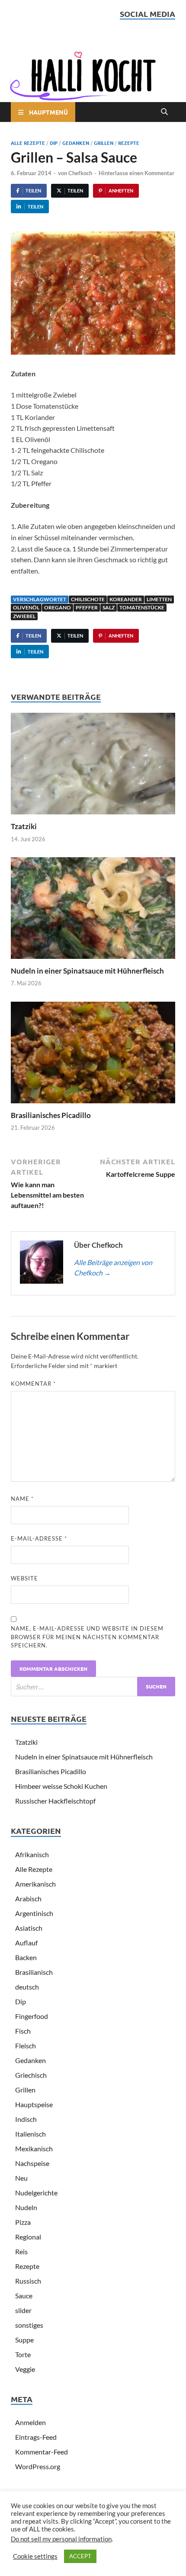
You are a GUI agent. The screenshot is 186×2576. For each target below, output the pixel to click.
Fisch (23, 2031)
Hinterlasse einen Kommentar (136, 173)
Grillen (104, 143)
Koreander (126, 599)
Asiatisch (29, 1928)
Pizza (23, 2222)
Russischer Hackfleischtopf (55, 1801)
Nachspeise (32, 2163)
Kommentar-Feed (42, 2452)
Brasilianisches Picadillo (51, 1115)
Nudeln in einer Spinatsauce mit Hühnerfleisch (87, 971)
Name (22, 1499)
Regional (28, 2237)
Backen (26, 1957)
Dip (54, 143)
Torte (23, 2354)
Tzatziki (24, 826)
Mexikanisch (34, 2148)
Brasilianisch (34, 1972)
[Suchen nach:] (93, 1687)
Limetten (159, 599)
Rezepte (129, 143)
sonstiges (29, 2325)
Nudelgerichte (36, 2193)
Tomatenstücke (142, 607)
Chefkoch (80, 173)
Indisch (26, 2119)
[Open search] (164, 112)
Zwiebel (24, 616)
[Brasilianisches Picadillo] (93, 1055)
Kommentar (33, 1384)
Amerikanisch (35, 1884)
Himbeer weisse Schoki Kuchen (61, 1786)
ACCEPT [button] (80, 2556)
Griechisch (31, 2075)
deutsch (27, 1987)
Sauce (24, 2296)
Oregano (58, 607)
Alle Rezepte (28, 143)
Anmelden (30, 2422)
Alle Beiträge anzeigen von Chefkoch (113, 1267)
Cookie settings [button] (35, 2556)
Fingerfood (32, 2016)
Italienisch (30, 2134)
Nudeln (26, 2207)
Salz (109, 607)
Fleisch (26, 2046)
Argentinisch (34, 1913)
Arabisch (28, 1898)
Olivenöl (26, 607)
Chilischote (88, 599)
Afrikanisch (32, 1854)
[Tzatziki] (93, 766)
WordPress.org (38, 2466)
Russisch (28, 2281)
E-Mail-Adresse (39, 1538)
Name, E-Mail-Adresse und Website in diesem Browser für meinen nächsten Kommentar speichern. (87, 1637)
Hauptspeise (34, 2104)
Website (24, 1578)
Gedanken (76, 143)
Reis (21, 2251)
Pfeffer (87, 607)
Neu (21, 2178)
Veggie (25, 2369)
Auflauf (26, 1943)
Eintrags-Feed (36, 2437)
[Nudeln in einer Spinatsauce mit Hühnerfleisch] (93, 911)
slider (23, 2310)
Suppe (24, 2340)
